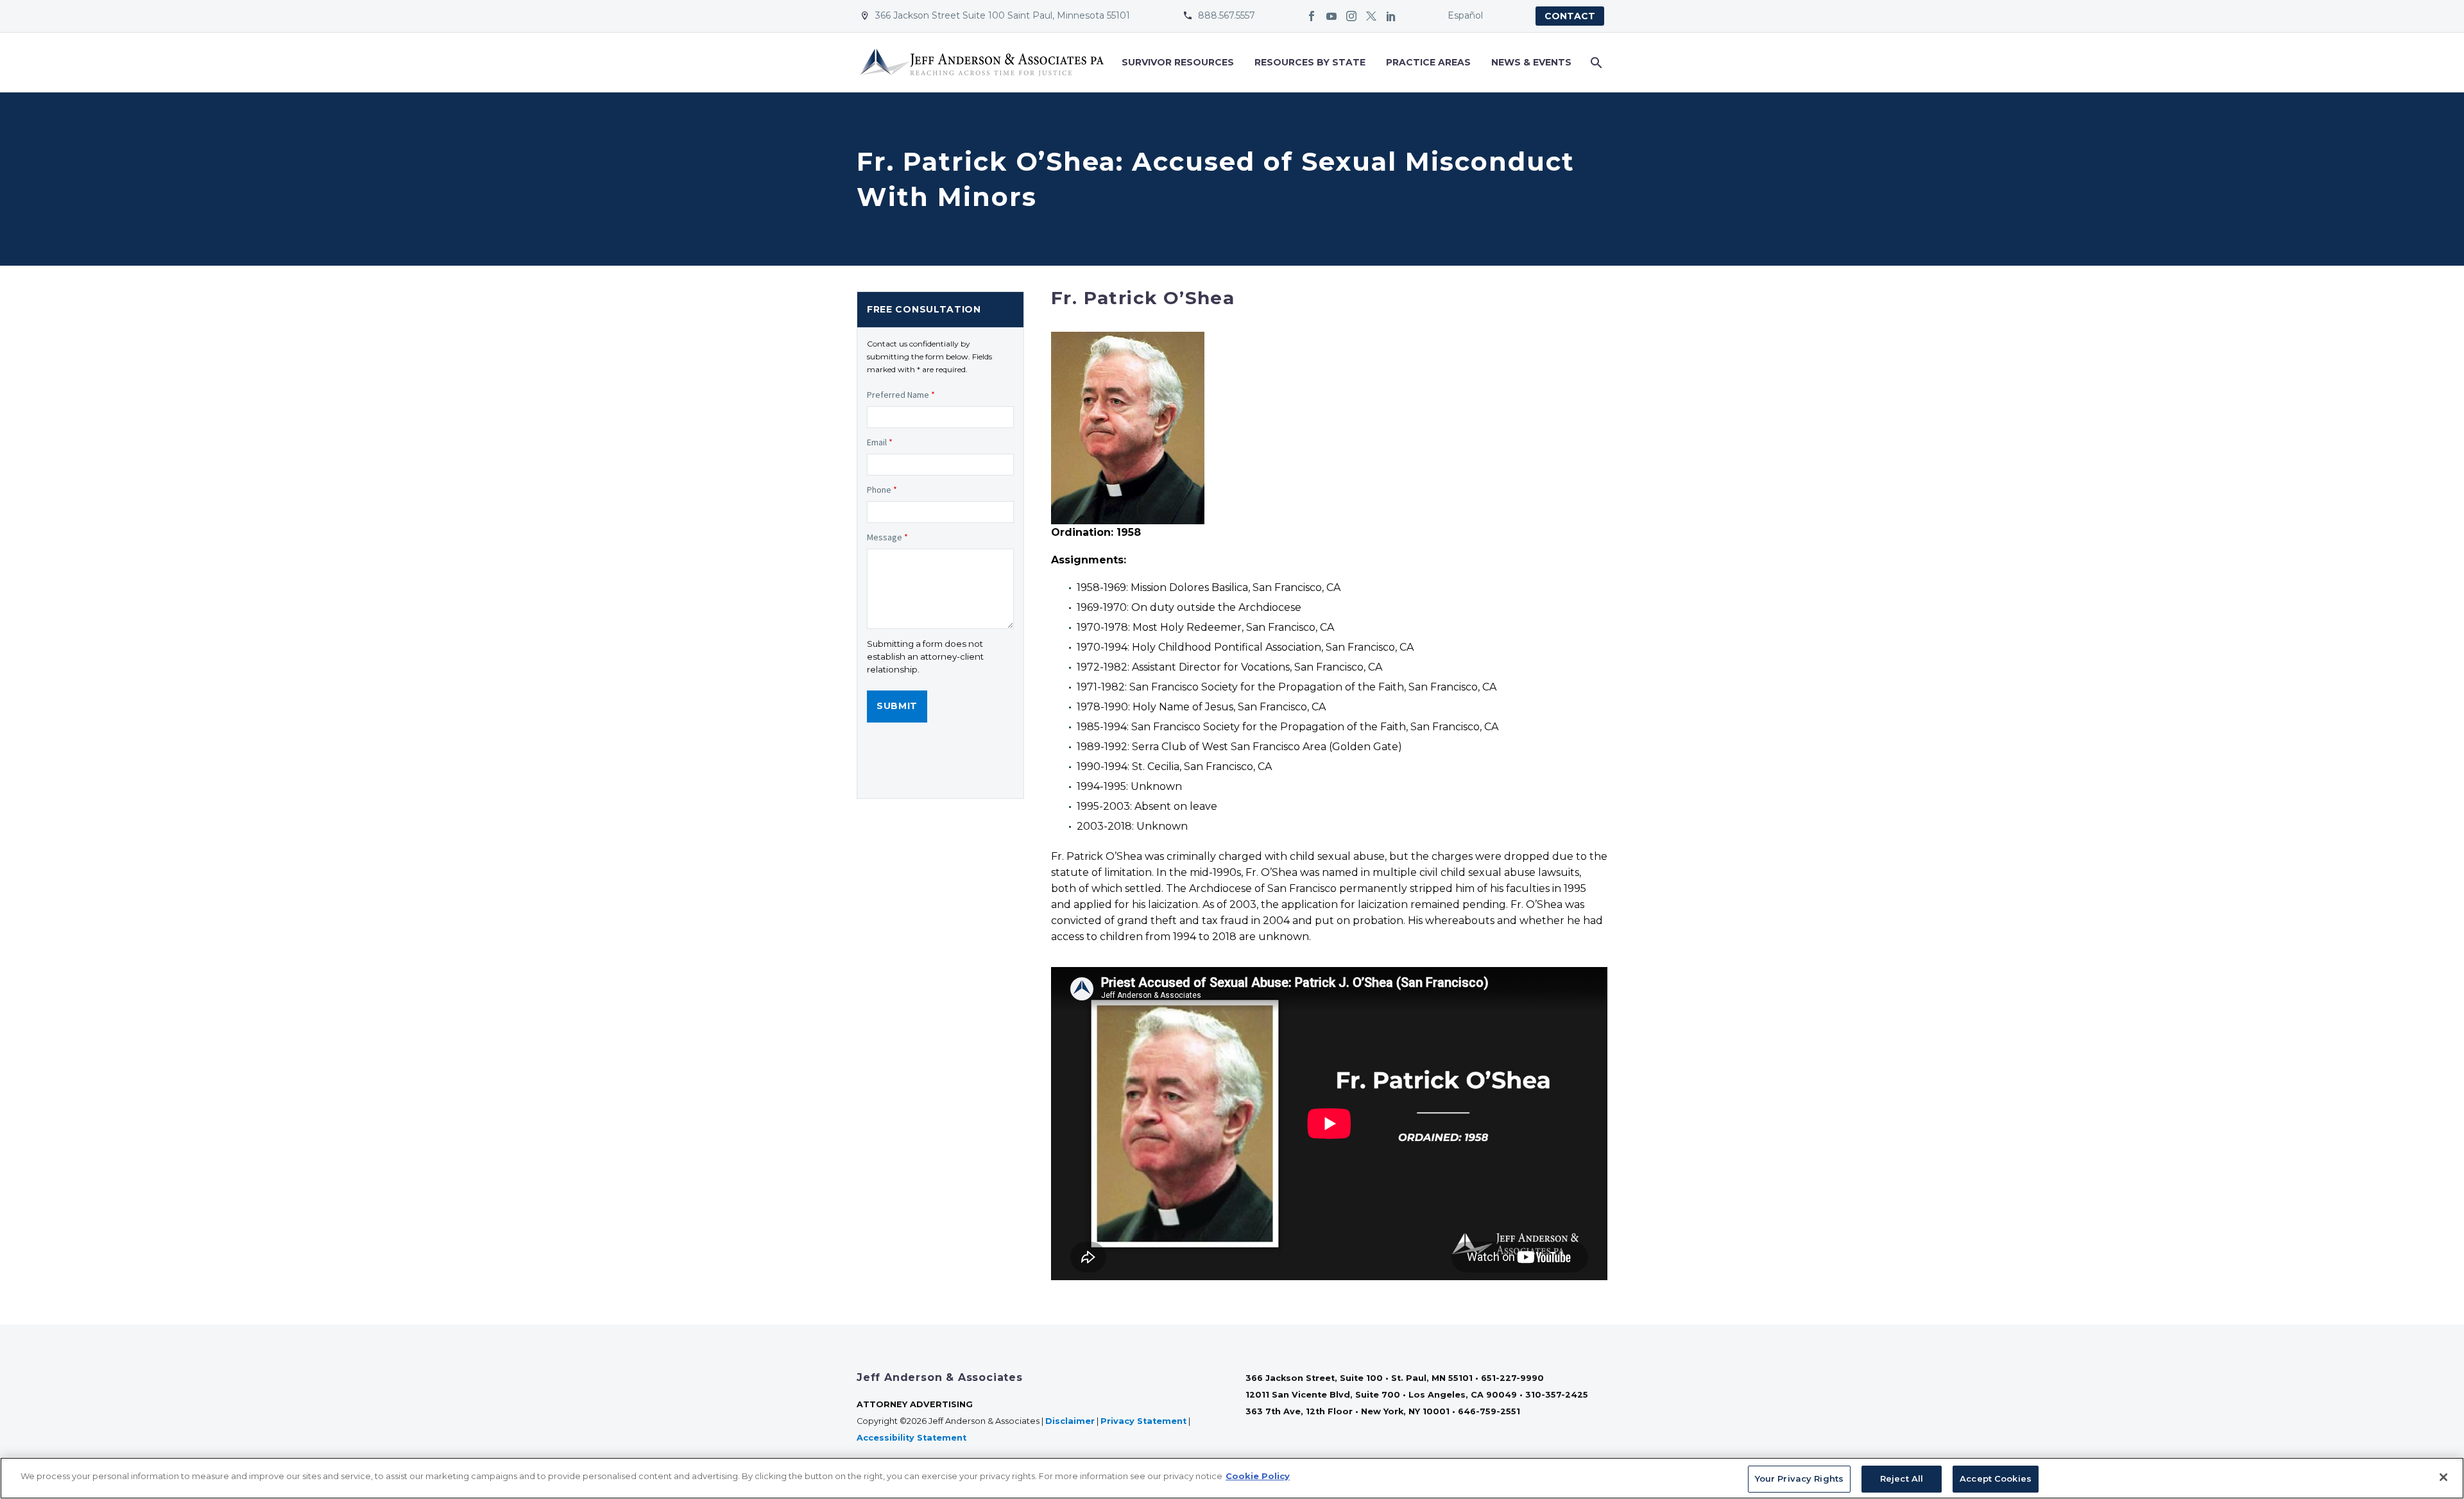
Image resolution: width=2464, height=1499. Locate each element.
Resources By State (1310, 62)
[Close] (2443, 1477)
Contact (1570, 16)
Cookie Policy (1258, 1476)
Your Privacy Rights (1799, 1478)
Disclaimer (1070, 1421)
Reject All (1902, 1478)
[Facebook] (1312, 16)
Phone (882, 490)
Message (887, 537)
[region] (1232, 1478)
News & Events (1531, 62)
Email (880, 442)
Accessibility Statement (913, 1438)
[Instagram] (1351, 16)
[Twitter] (1371, 16)
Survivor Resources (1178, 62)
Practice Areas (1428, 62)
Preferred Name (901, 395)
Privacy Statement (1143, 1421)
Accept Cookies (1996, 1478)
